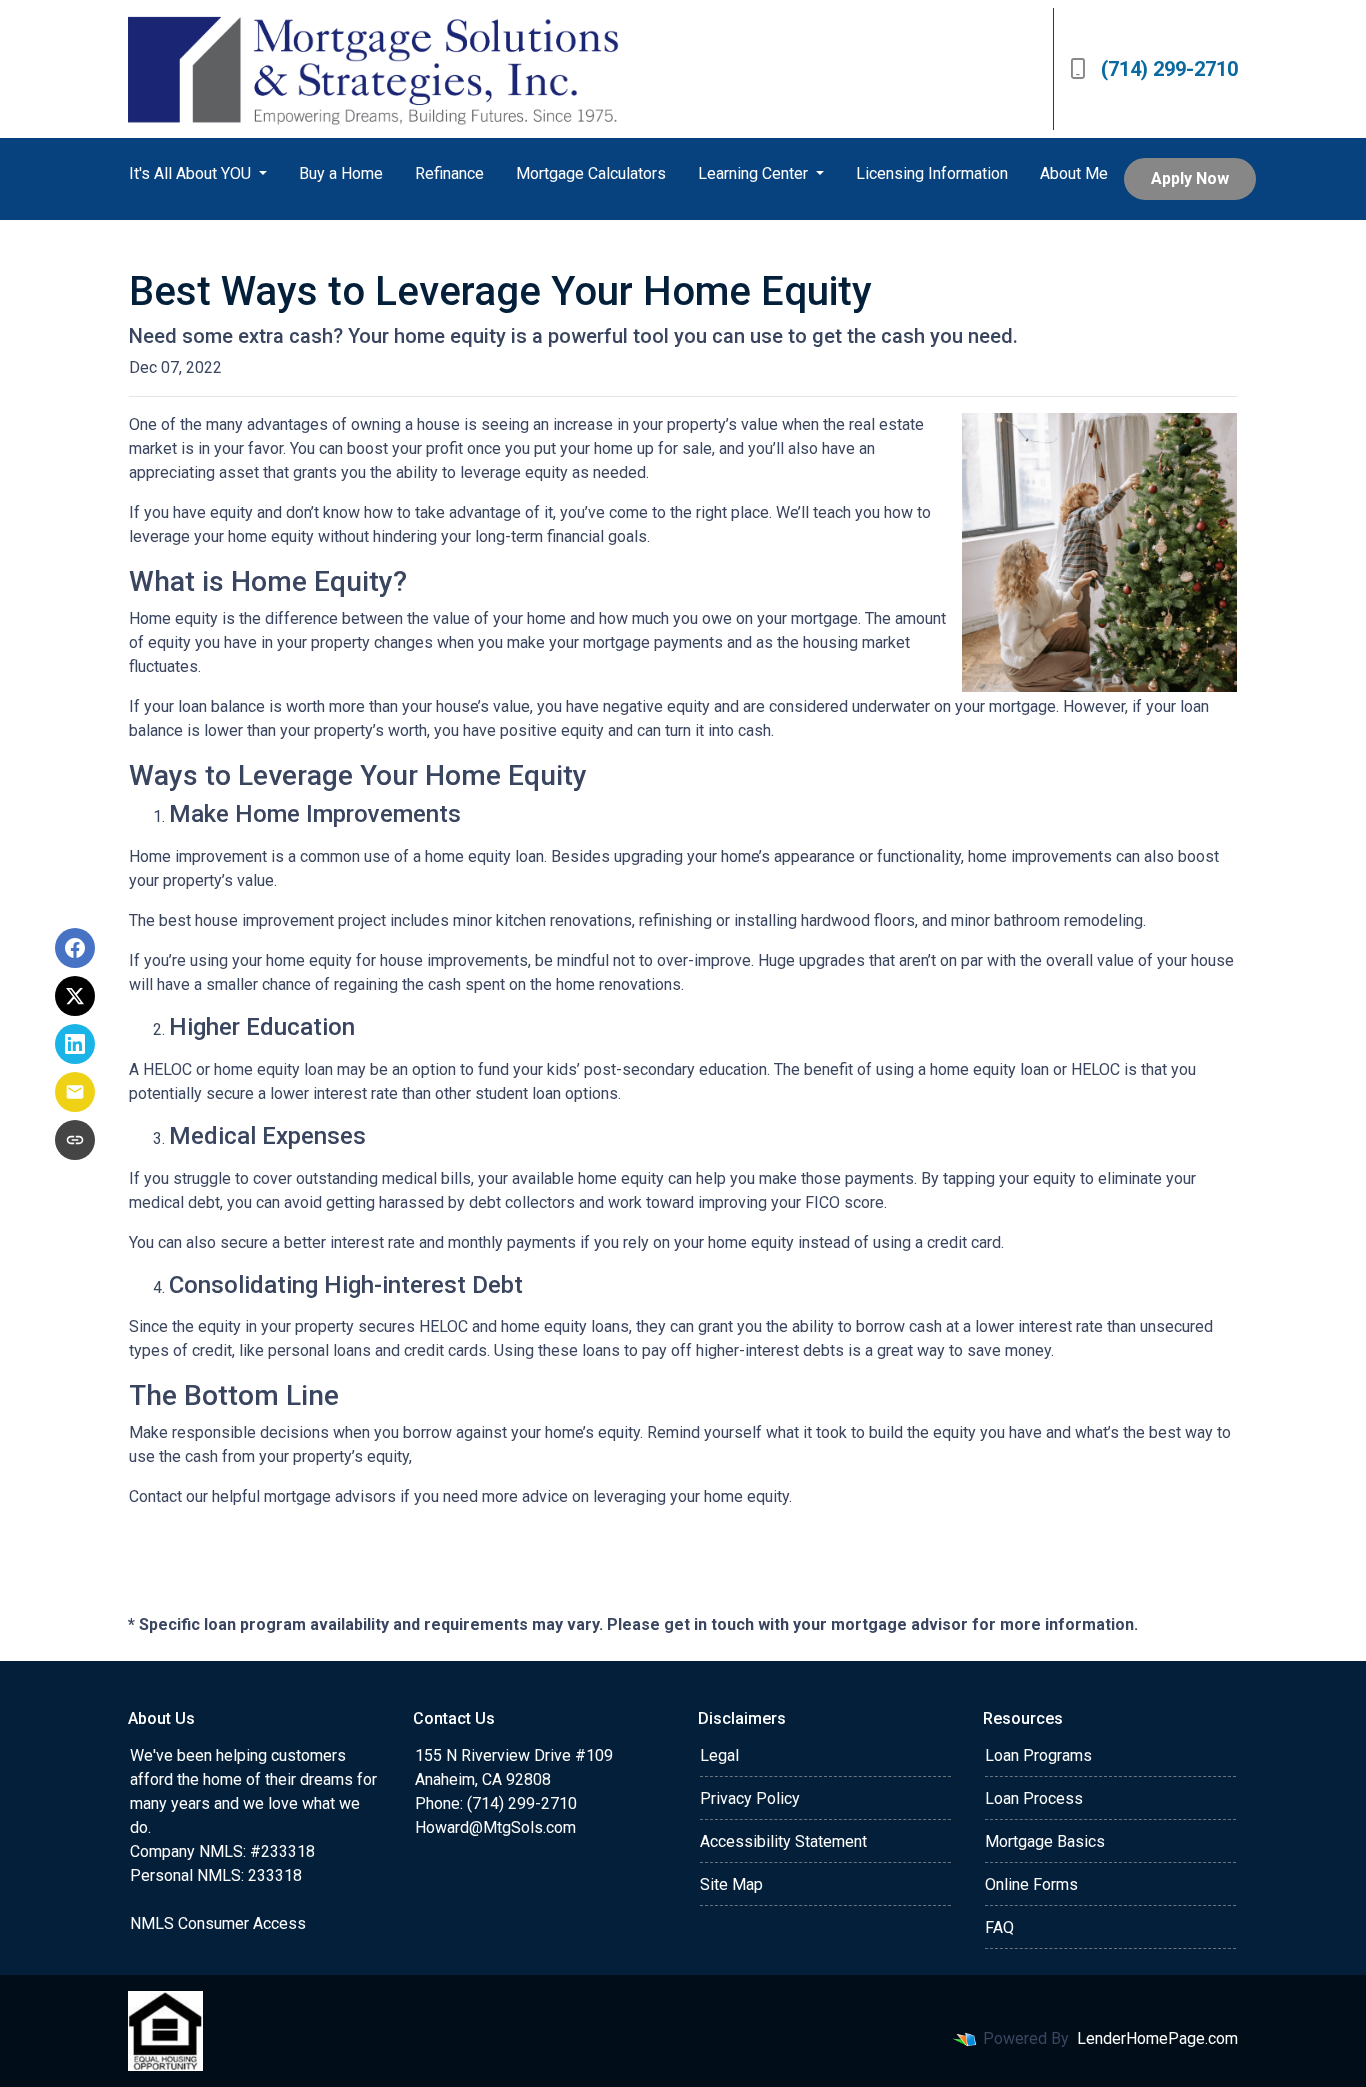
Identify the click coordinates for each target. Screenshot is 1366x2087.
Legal (719, 1755)
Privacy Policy (750, 1798)
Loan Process (1034, 1798)
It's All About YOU (192, 173)
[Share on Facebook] (75, 948)
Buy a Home (341, 173)
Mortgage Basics (1045, 1841)
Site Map (731, 1884)
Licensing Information (932, 173)
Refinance (449, 173)
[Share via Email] (75, 1092)
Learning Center (755, 173)
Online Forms (1031, 1884)
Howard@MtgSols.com (495, 1827)
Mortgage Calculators (591, 173)
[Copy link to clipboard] (75, 1140)
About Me (1074, 173)
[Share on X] (75, 996)
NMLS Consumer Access (218, 1923)
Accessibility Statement (783, 1841)
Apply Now (1190, 178)
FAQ (999, 1927)
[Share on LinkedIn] (75, 1044)
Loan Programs (1038, 1755)
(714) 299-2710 (1169, 69)
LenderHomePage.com (1157, 2038)
